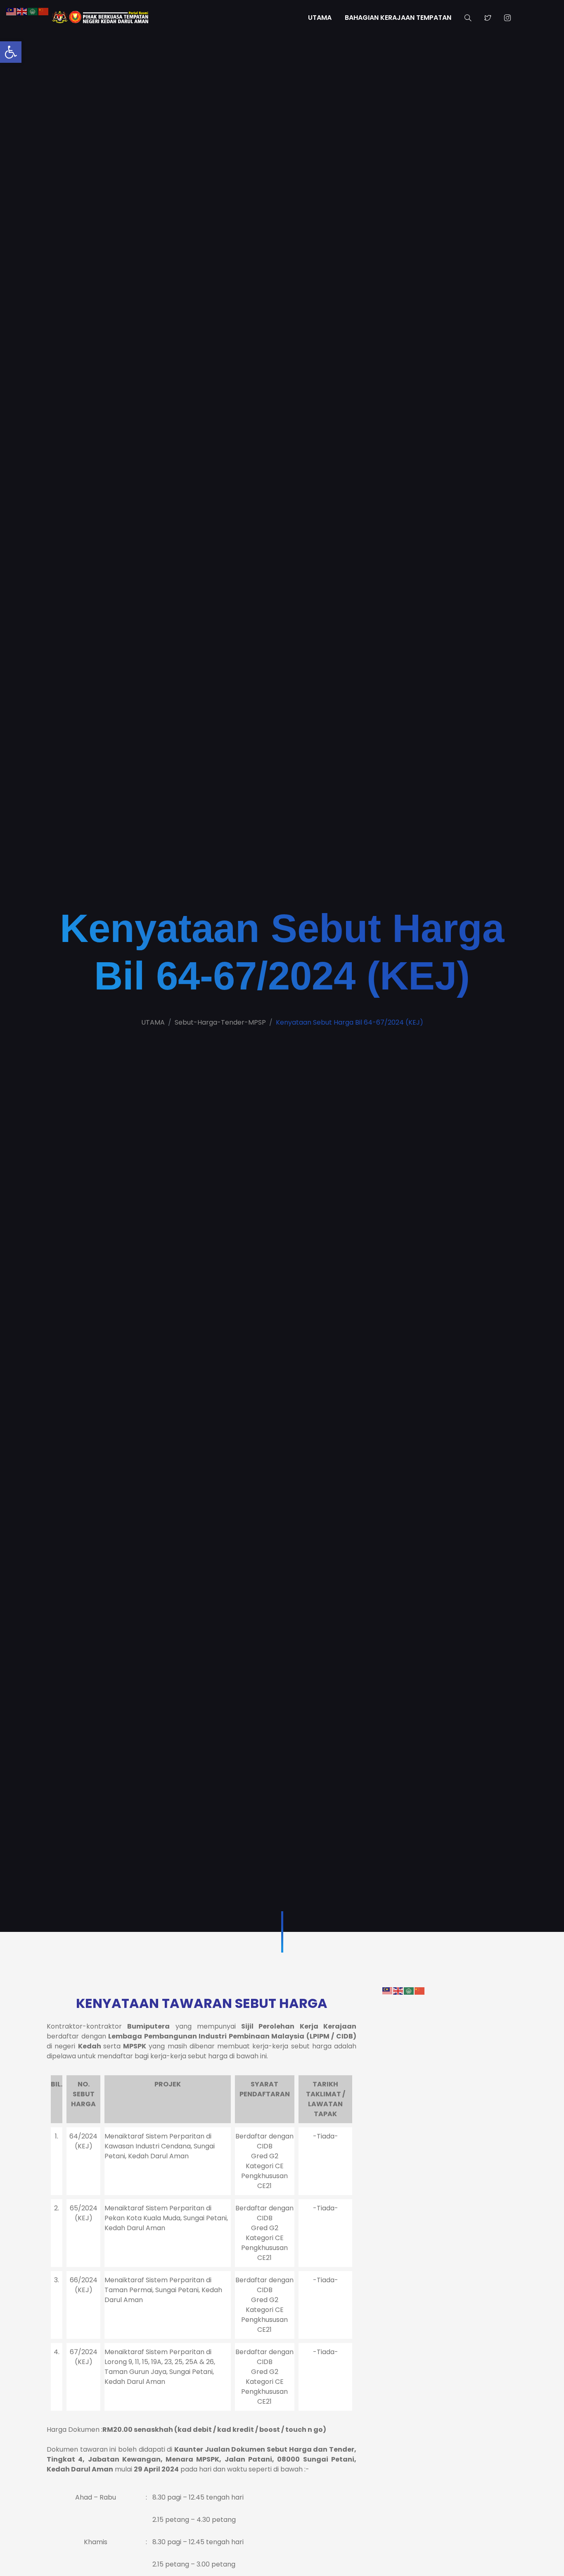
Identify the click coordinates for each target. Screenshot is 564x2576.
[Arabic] (409, 1990)
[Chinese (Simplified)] (420, 1990)
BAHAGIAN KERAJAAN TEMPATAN (398, 18)
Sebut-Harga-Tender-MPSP (220, 1022)
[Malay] (388, 1990)
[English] (398, 1990)
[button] (11, 52)
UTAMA (320, 18)
